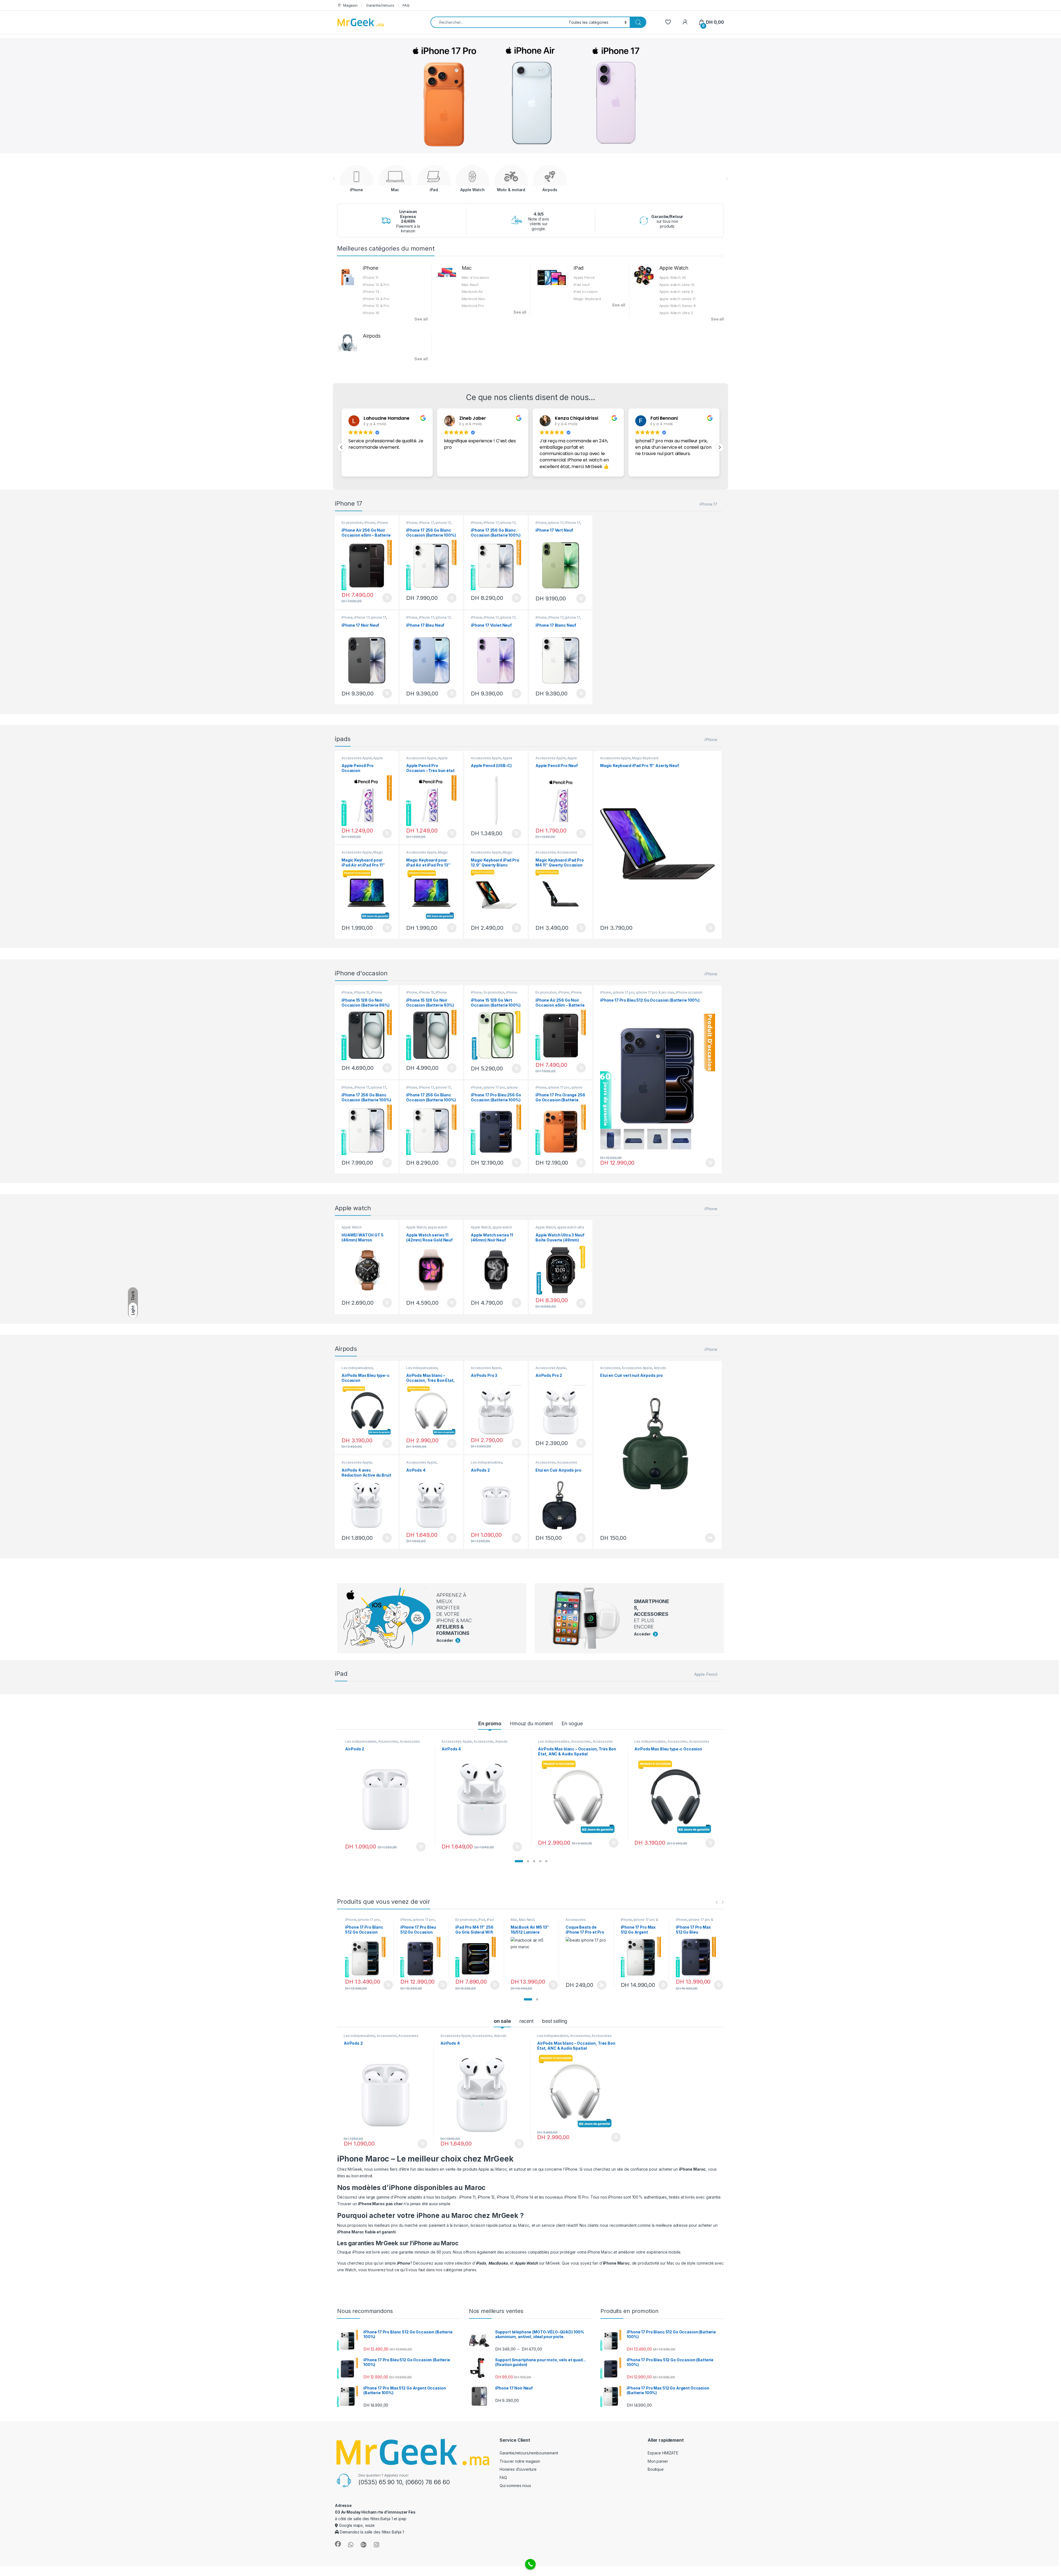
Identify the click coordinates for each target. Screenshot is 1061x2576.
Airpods (372, 336)
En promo (490, 1723)
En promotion (352, 523)
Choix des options (600, 1985)
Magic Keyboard (587, 299)
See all (421, 319)
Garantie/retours (380, 5)
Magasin (350, 5)
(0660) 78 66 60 (428, 2482)
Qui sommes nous (515, 2486)
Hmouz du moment (531, 1723)
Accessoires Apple (357, 758)
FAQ (406, 5)
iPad (579, 268)
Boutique (656, 2469)
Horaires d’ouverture (518, 2469)
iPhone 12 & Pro (376, 285)
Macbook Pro (473, 306)
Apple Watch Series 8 (677, 306)
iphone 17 (443, 523)
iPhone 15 (362, 992)
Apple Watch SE (673, 277)
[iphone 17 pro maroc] (610, 1139)
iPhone (371, 268)
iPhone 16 (371, 313)
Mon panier (658, 2461)
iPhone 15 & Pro (376, 306)
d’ (479, 2263)
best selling (555, 2021)
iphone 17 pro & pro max (494, 1089)
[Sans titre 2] (658, 1454)
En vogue (572, 1723)
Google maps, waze (356, 2525)
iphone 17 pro (494, 1087)
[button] (719, 447)
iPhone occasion (689, 992)
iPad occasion (586, 292)
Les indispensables (357, 1368)
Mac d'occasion (475, 277)
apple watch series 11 (677, 299)
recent (526, 2021)
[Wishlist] (668, 22)
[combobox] (498, 22)
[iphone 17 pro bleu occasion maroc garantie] (658, 1071)
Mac (467, 268)
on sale (502, 2021)
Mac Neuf (470, 285)
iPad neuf (582, 285)
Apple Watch (674, 268)
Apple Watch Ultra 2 (676, 313)
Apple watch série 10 (677, 285)
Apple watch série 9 (676, 292)
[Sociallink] (338, 2544)
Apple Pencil (584, 277)
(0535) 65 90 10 (380, 2482)
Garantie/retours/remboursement (529, 2453)
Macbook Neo (473, 299)
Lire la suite (710, 1538)
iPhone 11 (371, 277)
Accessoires (545, 852)
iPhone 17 (708, 504)
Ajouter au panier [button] (385, 598)
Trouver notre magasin (520, 2461)
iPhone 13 (371, 292)
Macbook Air (472, 292)
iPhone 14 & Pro (376, 299)
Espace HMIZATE (663, 2453)
